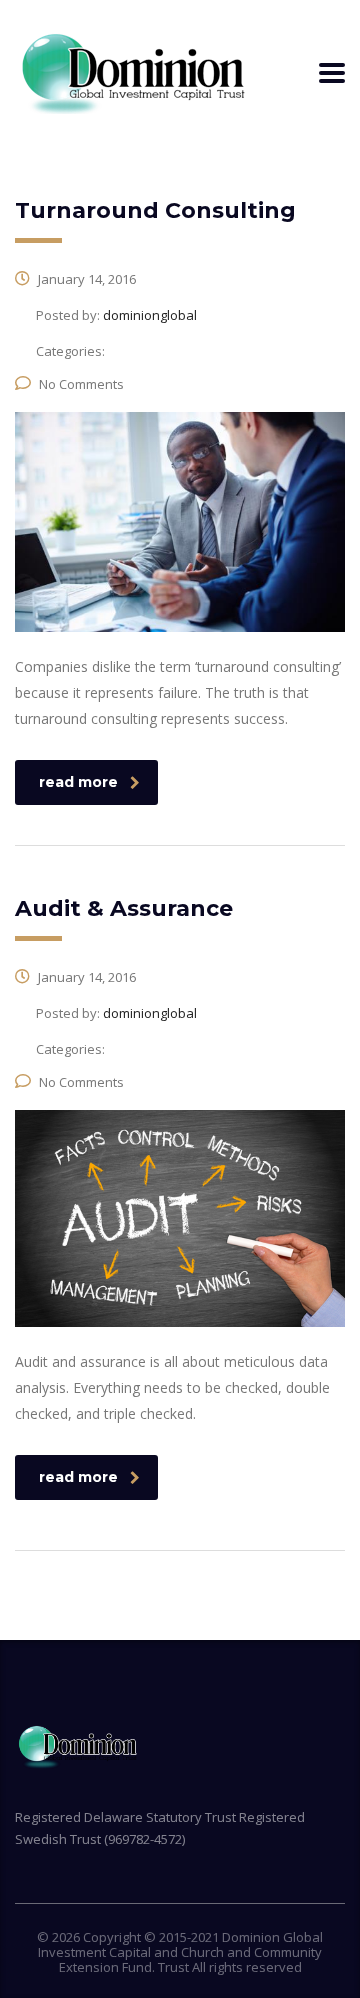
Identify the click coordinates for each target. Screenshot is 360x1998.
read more (78, 782)
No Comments (81, 384)
